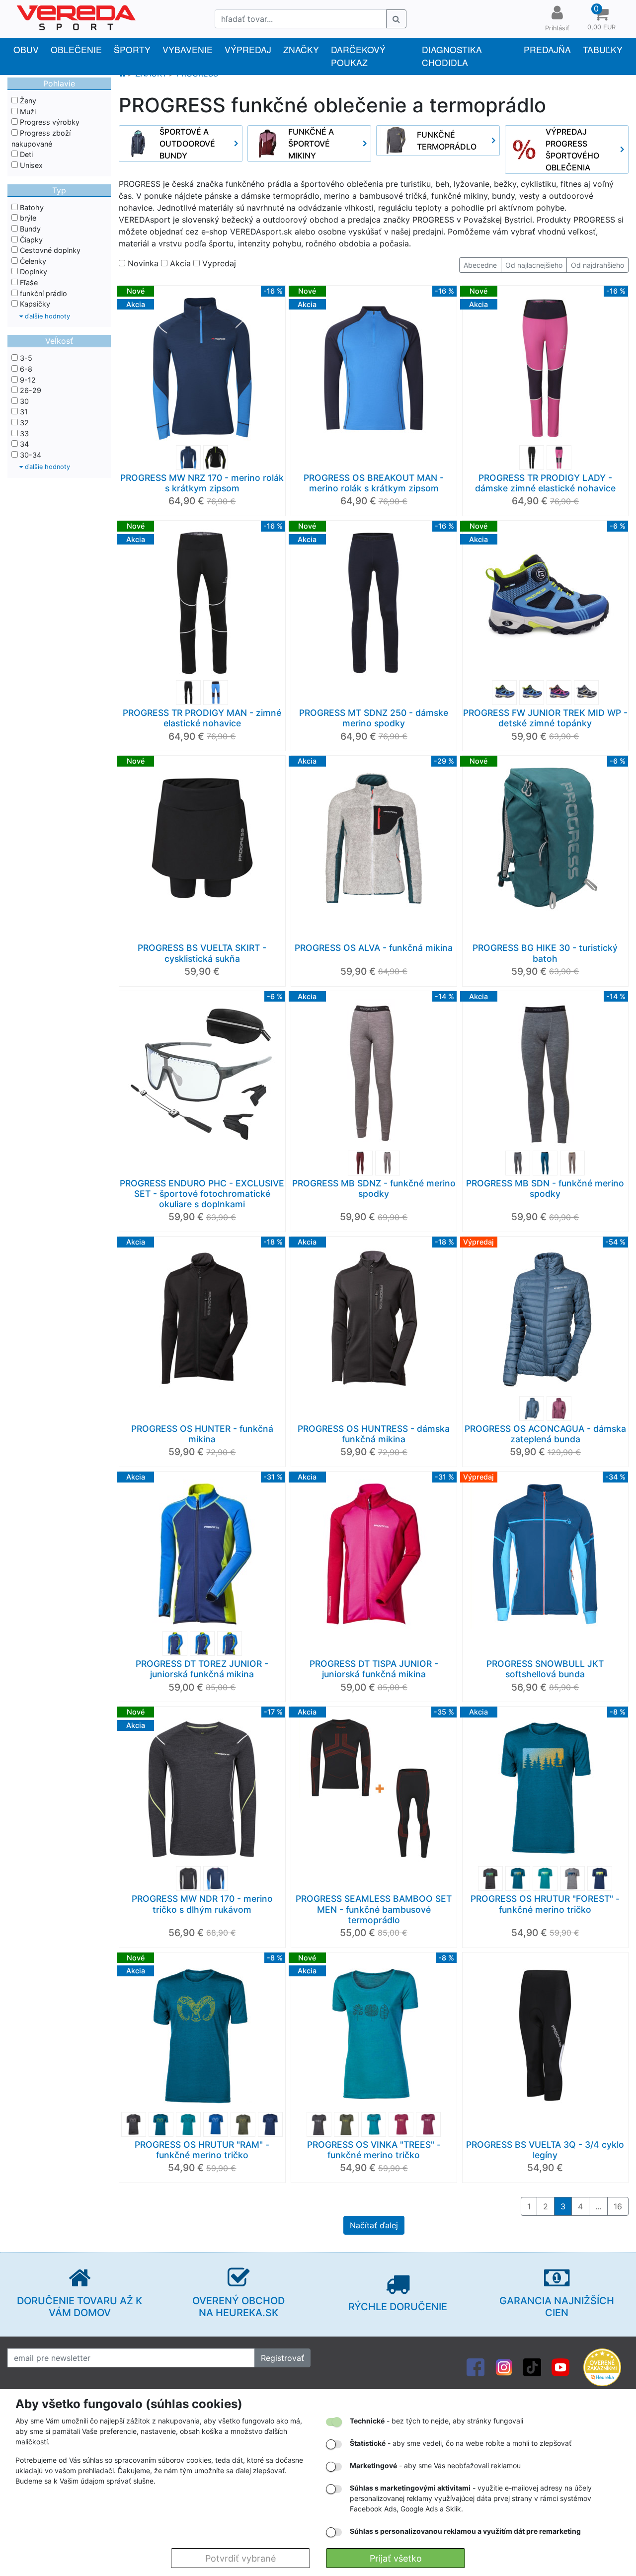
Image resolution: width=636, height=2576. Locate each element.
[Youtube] (560, 2366)
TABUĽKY (603, 49)
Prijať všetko (396, 2558)
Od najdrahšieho (597, 265)
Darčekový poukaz (358, 56)
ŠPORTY (132, 49)
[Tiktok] (532, 2366)
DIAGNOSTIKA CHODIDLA (452, 56)
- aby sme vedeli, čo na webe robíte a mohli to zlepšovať (461, 2443)
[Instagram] (504, 2366)
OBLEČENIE (76, 49)
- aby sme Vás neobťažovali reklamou (435, 2465)
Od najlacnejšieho (534, 265)
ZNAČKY (301, 49)
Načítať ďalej (374, 2225)
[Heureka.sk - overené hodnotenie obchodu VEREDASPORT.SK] (602, 2366)
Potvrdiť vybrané (240, 2558)
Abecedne (480, 265)
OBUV (26, 49)
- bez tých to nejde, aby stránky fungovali (437, 2421)
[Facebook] (476, 2366)
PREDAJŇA (547, 49)
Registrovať (282, 2358)
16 (618, 2206)
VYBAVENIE (188, 49)
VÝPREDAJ (248, 49)
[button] (601, 19)
